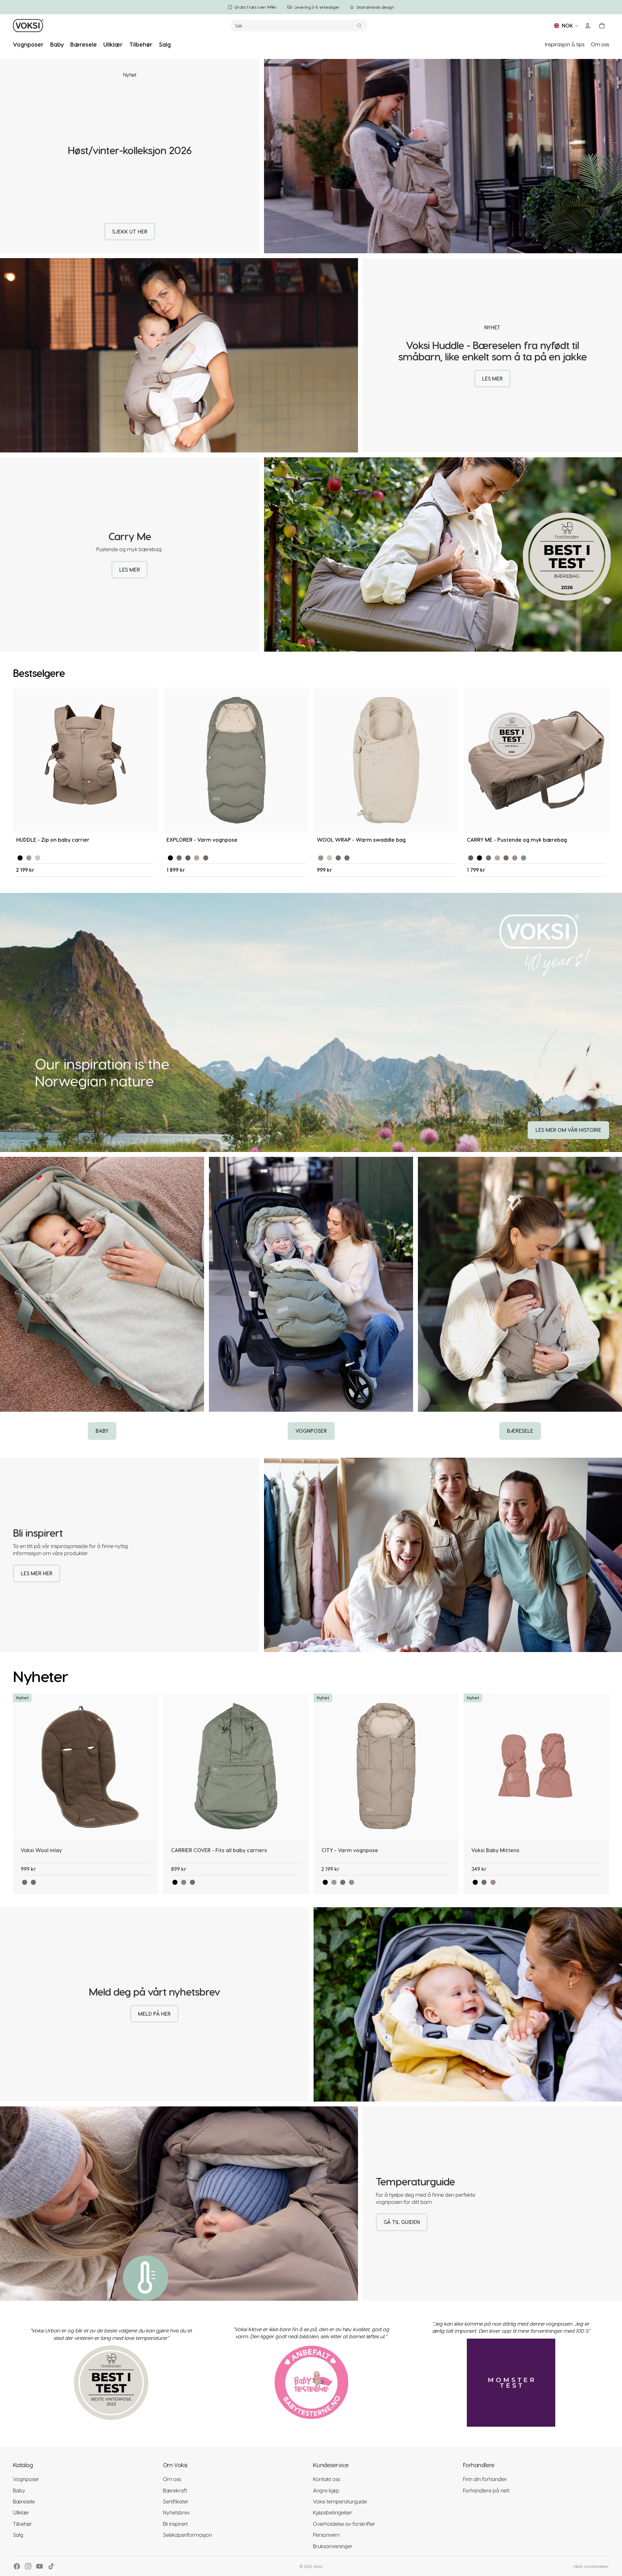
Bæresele (520, 1431)
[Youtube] (40, 2566)
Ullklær (21, 2512)
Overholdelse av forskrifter (344, 2524)
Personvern (326, 2535)
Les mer (492, 378)
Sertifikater (176, 2501)
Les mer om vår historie (568, 1130)
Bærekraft (175, 2490)
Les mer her (37, 1573)
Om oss (600, 44)
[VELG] (148, 823)
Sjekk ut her (130, 231)
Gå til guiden (402, 2222)
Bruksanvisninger (333, 2546)
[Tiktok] (51, 2566)
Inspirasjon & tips (565, 44)
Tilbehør (23, 2524)
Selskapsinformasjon (187, 2535)
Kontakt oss (327, 2479)
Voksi (318, 2566)
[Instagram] (28, 2566)
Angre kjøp (326, 2490)
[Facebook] (17, 2566)
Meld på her (154, 2014)
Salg (18, 2535)
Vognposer (311, 1431)
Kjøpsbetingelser (333, 2512)
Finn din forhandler (485, 2479)
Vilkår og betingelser (591, 2566)
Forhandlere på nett (486, 2490)
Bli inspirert (175, 2524)
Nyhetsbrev (176, 2512)
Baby (102, 1431)
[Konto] (588, 26)
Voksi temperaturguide (340, 2501)
